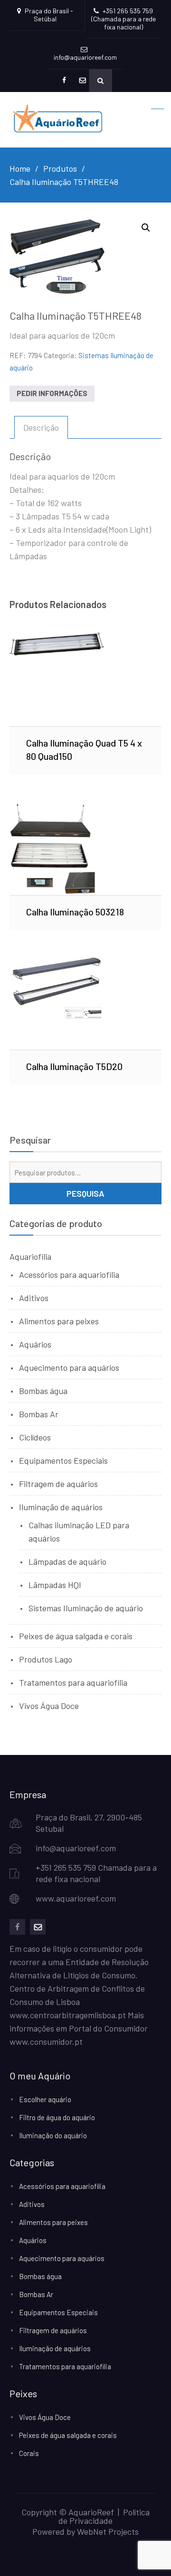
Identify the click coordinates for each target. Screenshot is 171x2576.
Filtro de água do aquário (57, 2117)
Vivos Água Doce (49, 1706)
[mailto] (38, 1927)
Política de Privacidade (104, 2516)
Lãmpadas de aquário (67, 1561)
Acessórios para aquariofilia (69, 1274)
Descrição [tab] (41, 427)
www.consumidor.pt (46, 2041)
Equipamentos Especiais (63, 1460)
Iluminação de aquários (61, 1507)
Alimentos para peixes (59, 1321)
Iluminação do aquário (53, 2135)
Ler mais (86, 679)
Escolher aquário (45, 2099)
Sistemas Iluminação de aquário (86, 1608)
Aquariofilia (30, 1256)
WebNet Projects (108, 2531)
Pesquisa (85, 1193)
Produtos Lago (46, 1659)
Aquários (35, 1344)
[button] (146, 228)
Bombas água (43, 1391)
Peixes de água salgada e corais (76, 1636)
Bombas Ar (39, 1414)
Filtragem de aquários (58, 1484)
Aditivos (34, 1298)
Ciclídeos (35, 1437)
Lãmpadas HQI (55, 1585)
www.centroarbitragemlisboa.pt (68, 2015)
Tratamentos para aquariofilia (73, 1682)
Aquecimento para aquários (69, 1367)
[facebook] (17, 1927)
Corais (29, 2453)
